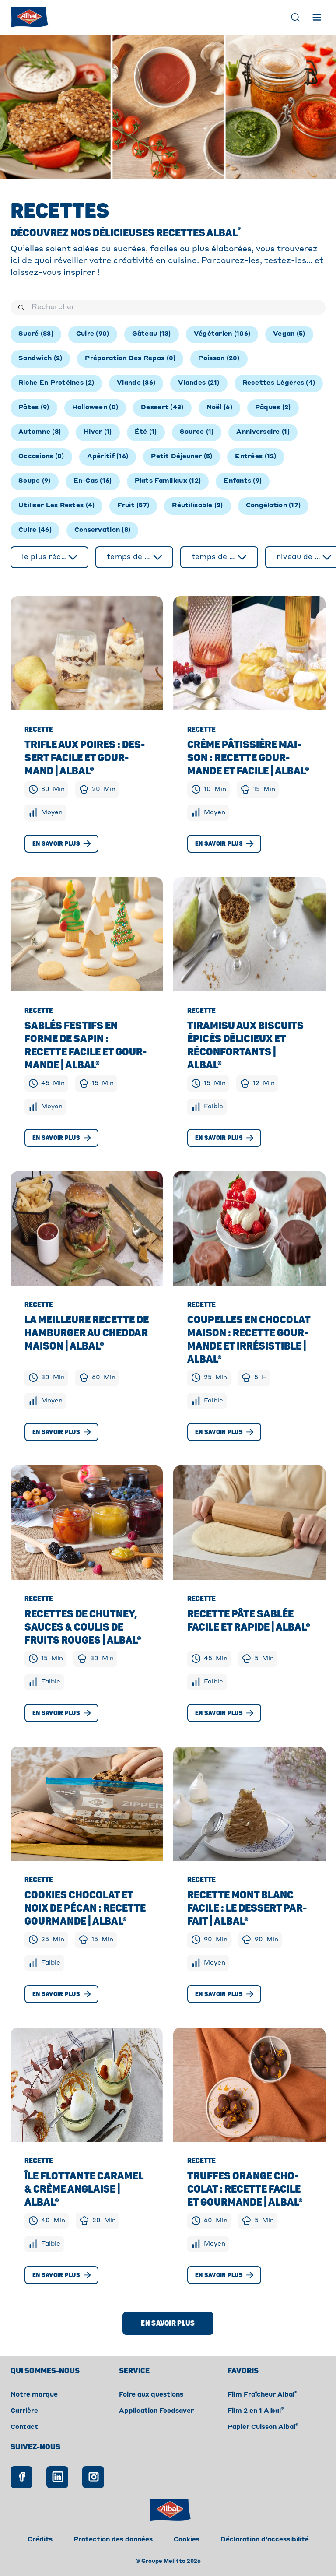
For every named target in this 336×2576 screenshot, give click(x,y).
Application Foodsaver (156, 2411)
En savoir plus (56, 844)
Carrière (24, 2411)
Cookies (187, 2540)
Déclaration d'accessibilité (265, 2540)
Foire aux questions (151, 2395)
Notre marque (34, 2395)
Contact (24, 2427)
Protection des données (113, 2540)
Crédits (40, 2540)
